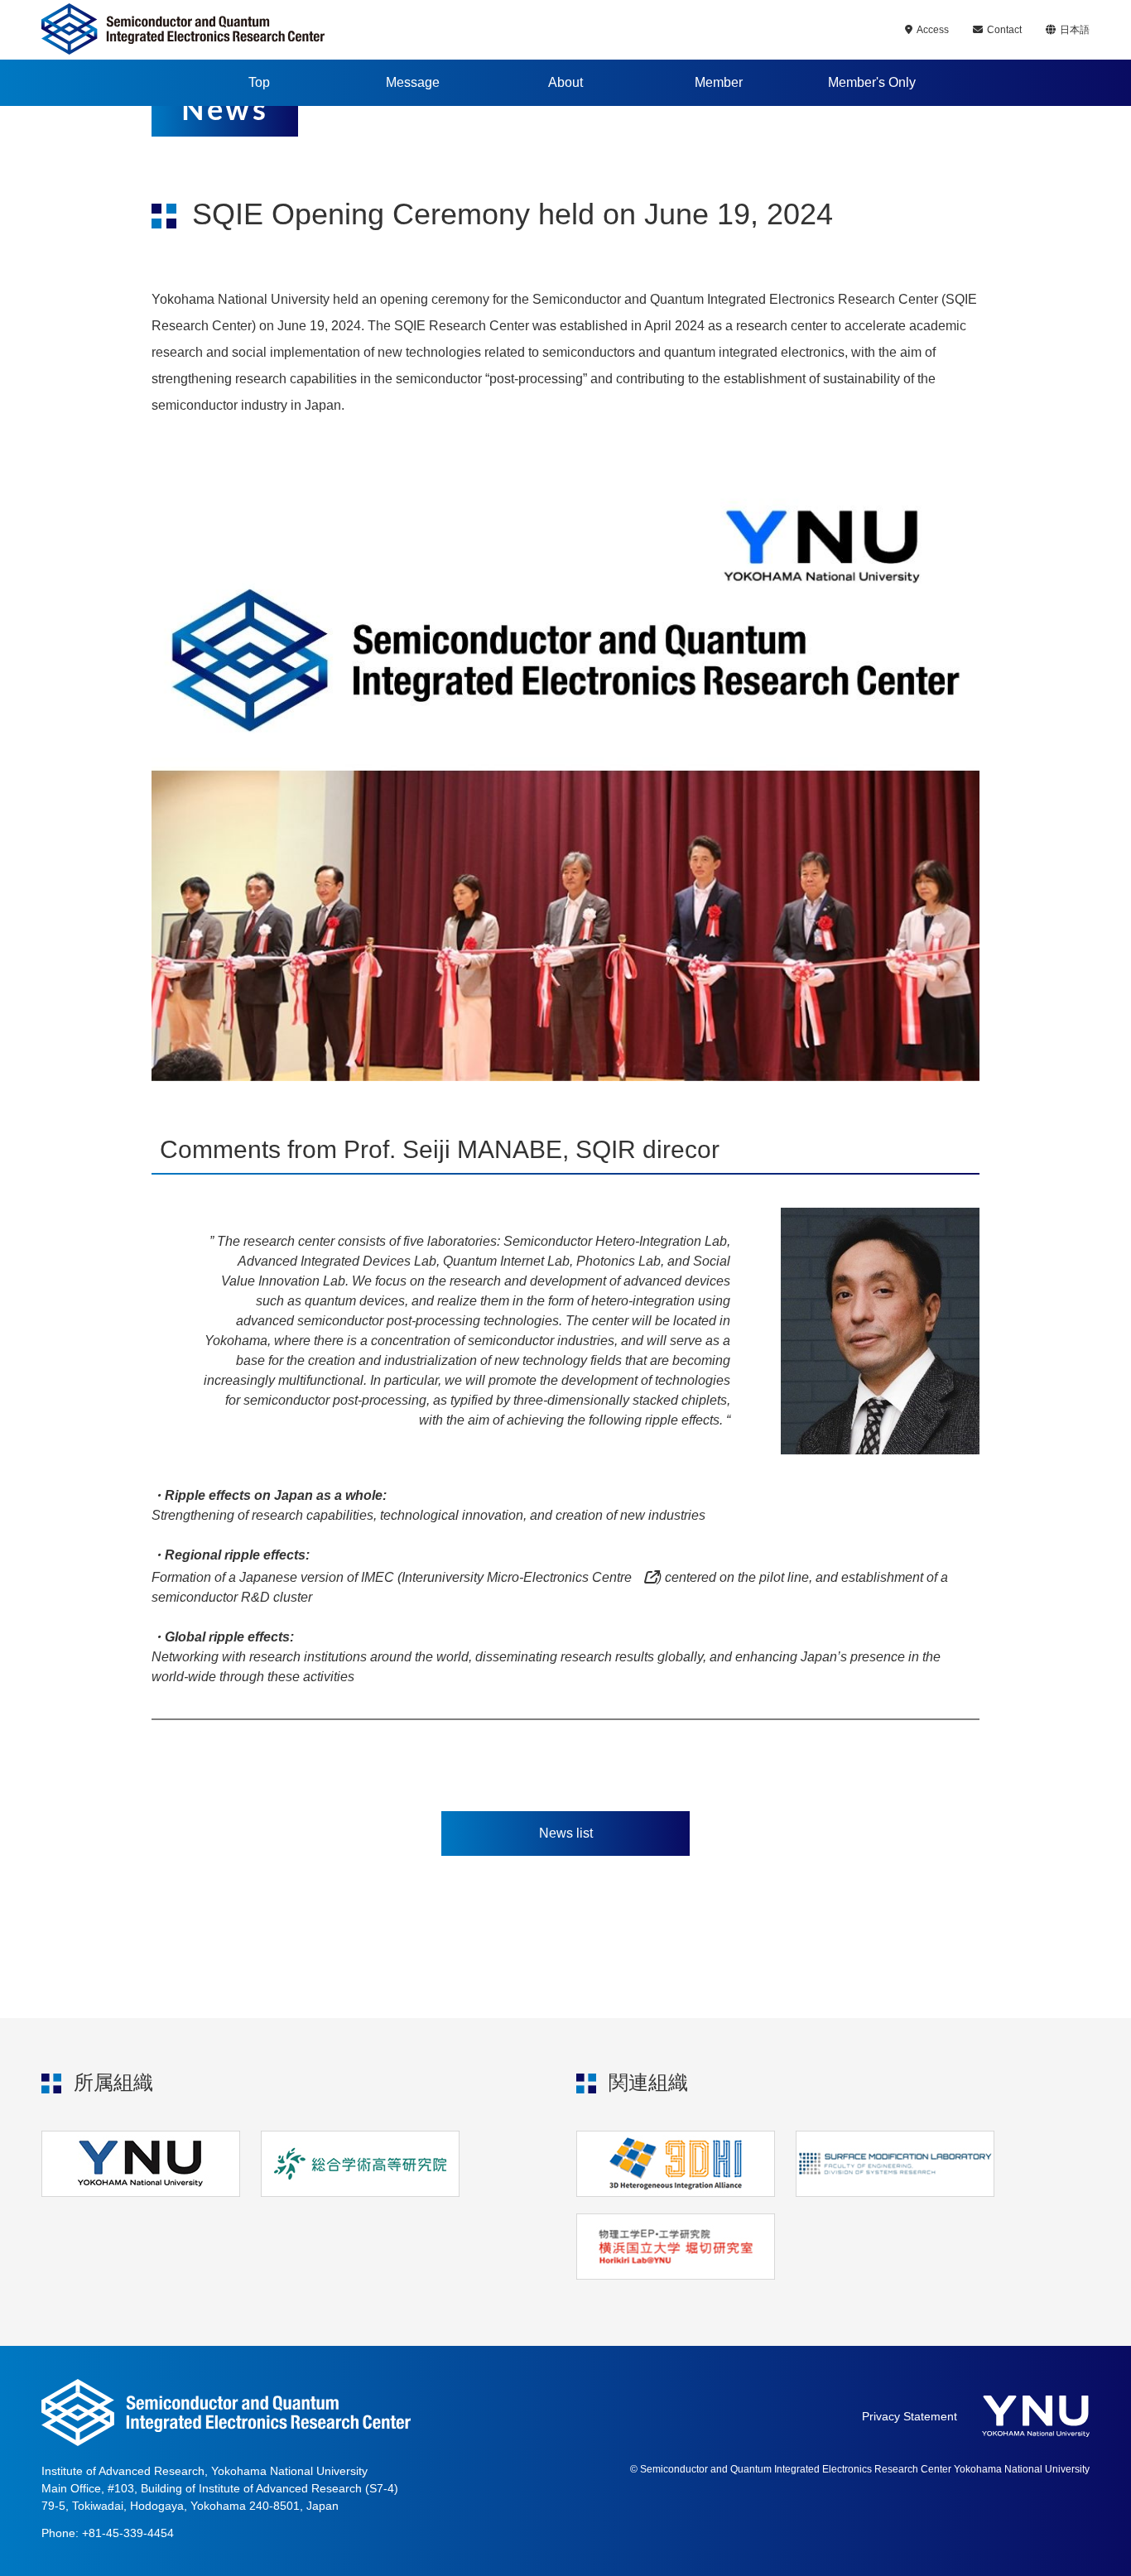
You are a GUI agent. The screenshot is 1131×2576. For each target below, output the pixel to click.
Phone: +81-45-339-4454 (108, 2533)
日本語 (1075, 30)
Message (413, 82)
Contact (1004, 30)
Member (719, 82)
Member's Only (872, 82)
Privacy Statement (910, 2416)
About (565, 82)
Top (259, 82)
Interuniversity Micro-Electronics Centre (517, 1577)
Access (933, 30)
